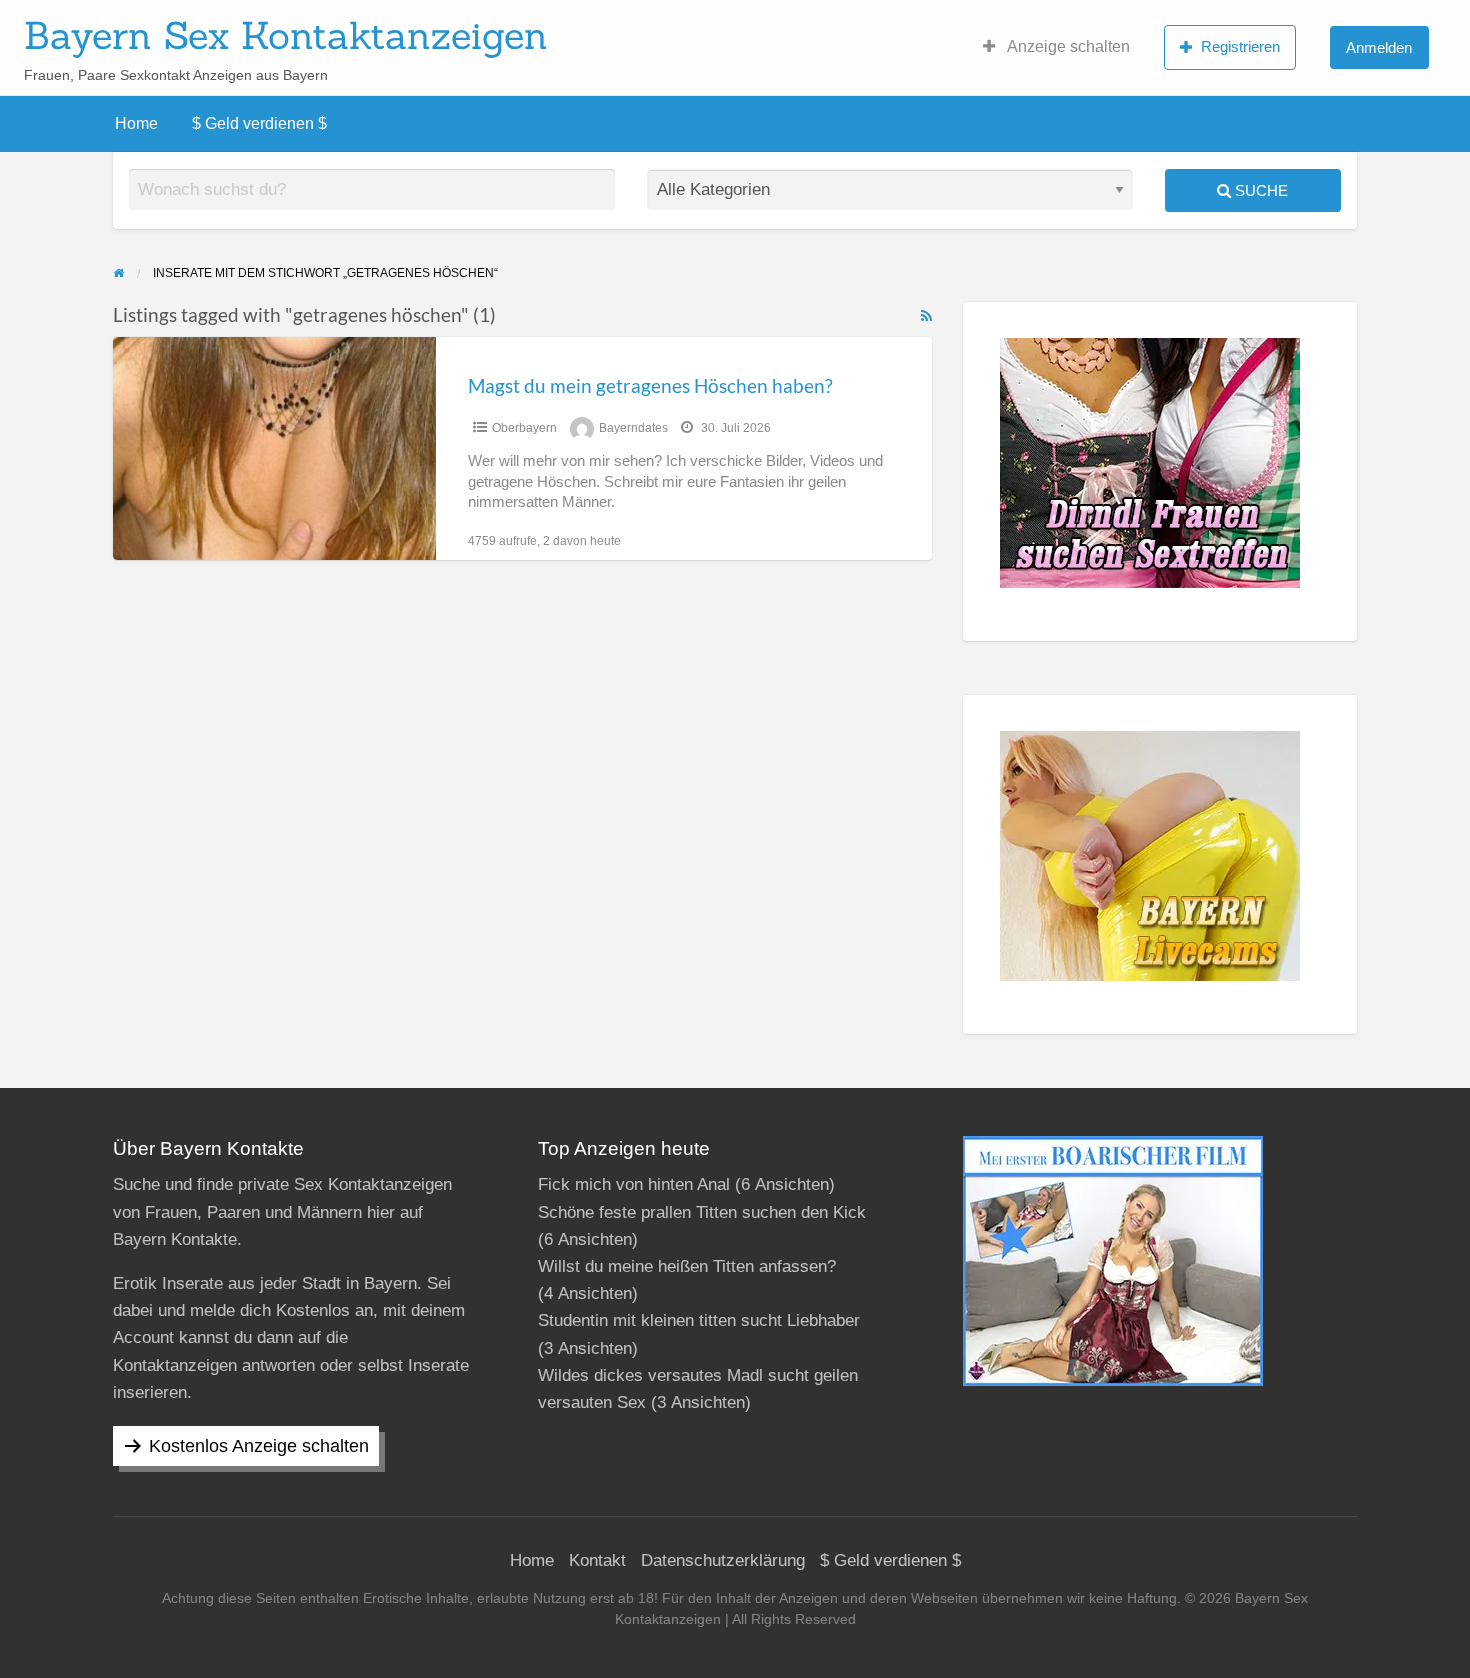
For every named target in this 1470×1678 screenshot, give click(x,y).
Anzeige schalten (1067, 46)
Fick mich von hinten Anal (634, 1184)
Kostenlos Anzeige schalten (259, 1446)
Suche (1259, 190)
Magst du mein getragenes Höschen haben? (650, 385)
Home (136, 123)
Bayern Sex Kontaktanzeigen (286, 35)
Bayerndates (633, 428)
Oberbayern (524, 428)
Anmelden (1379, 47)
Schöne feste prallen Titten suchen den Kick (702, 1212)
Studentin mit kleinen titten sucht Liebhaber (699, 1320)
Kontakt (597, 1560)
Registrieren (1240, 46)
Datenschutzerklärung (723, 1560)
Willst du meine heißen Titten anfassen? (687, 1266)
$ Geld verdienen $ (259, 123)
